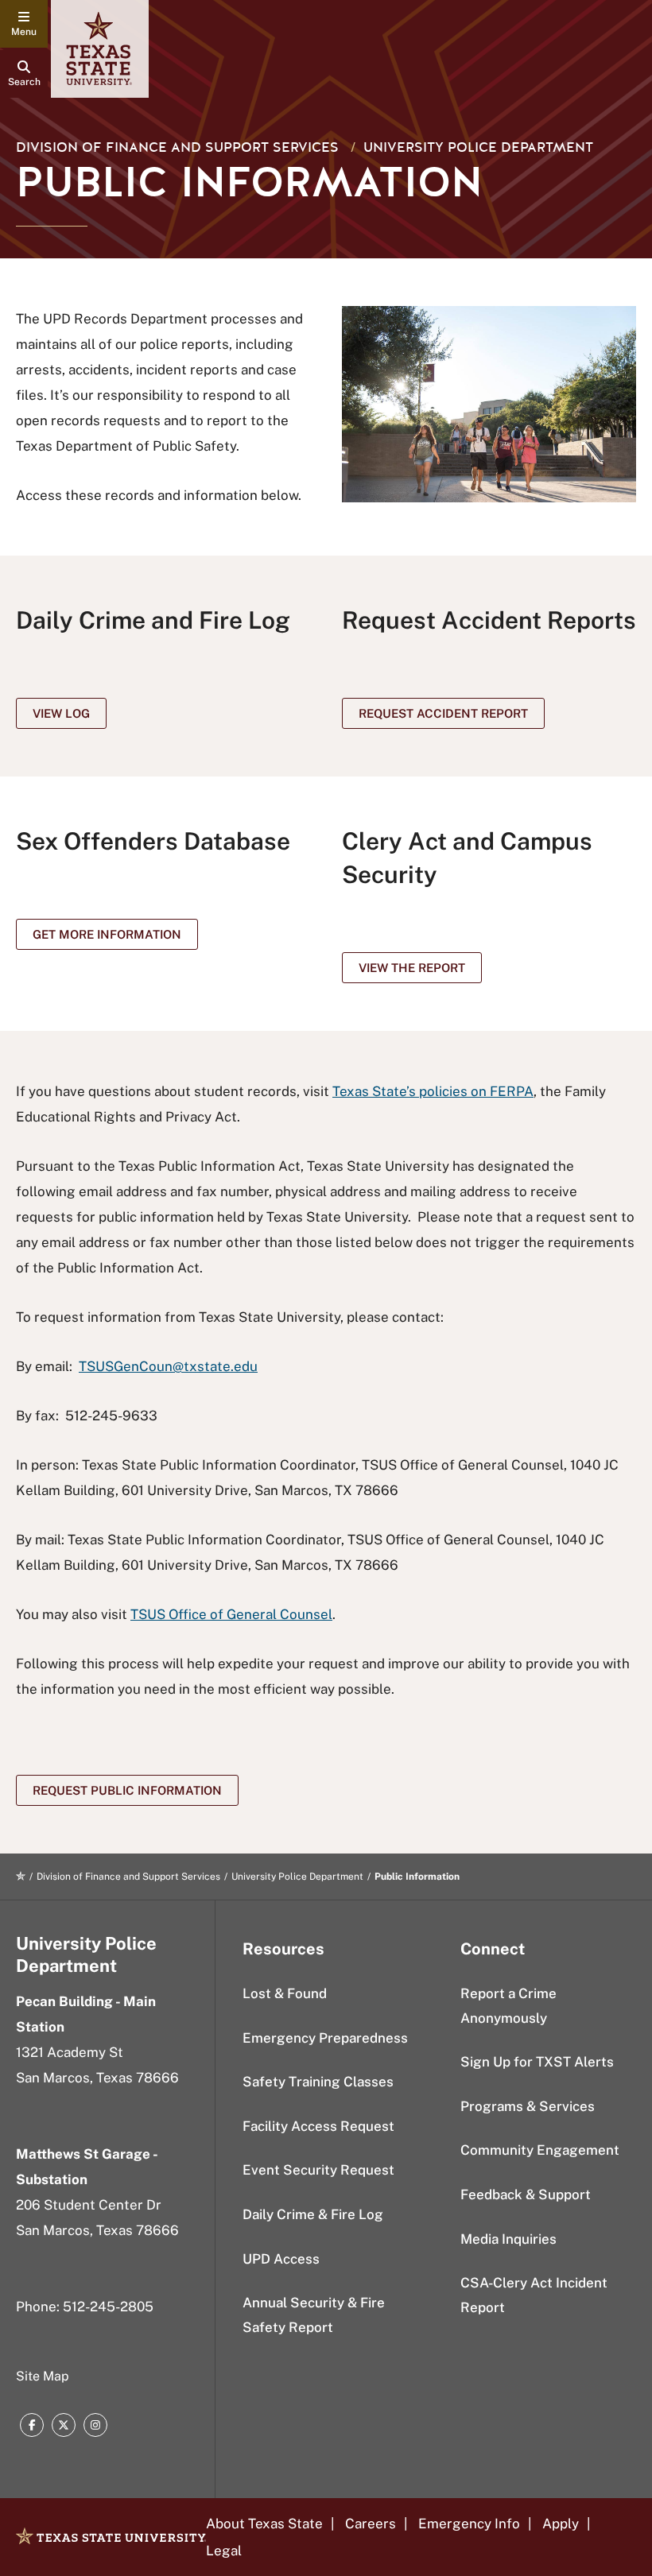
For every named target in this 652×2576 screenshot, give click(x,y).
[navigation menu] (24, 24)
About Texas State (264, 2524)
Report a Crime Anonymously (508, 2006)
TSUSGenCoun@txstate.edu (168, 1366)
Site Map (43, 2376)
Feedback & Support (526, 2194)
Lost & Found (285, 1993)
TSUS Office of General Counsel (231, 1614)
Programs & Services (528, 2106)
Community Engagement (540, 2150)
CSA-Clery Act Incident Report (534, 2295)
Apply (561, 2524)
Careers (371, 2524)
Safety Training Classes (318, 2082)
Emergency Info (469, 2524)
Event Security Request (318, 2170)
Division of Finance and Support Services (177, 147)
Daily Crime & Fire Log (313, 2214)
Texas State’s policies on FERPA (433, 1091)
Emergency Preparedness (325, 2038)
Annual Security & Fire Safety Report (314, 2315)
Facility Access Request (318, 2126)
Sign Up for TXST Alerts (537, 2062)
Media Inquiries (508, 2239)
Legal (224, 2551)
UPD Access (281, 2259)
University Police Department (478, 147)
